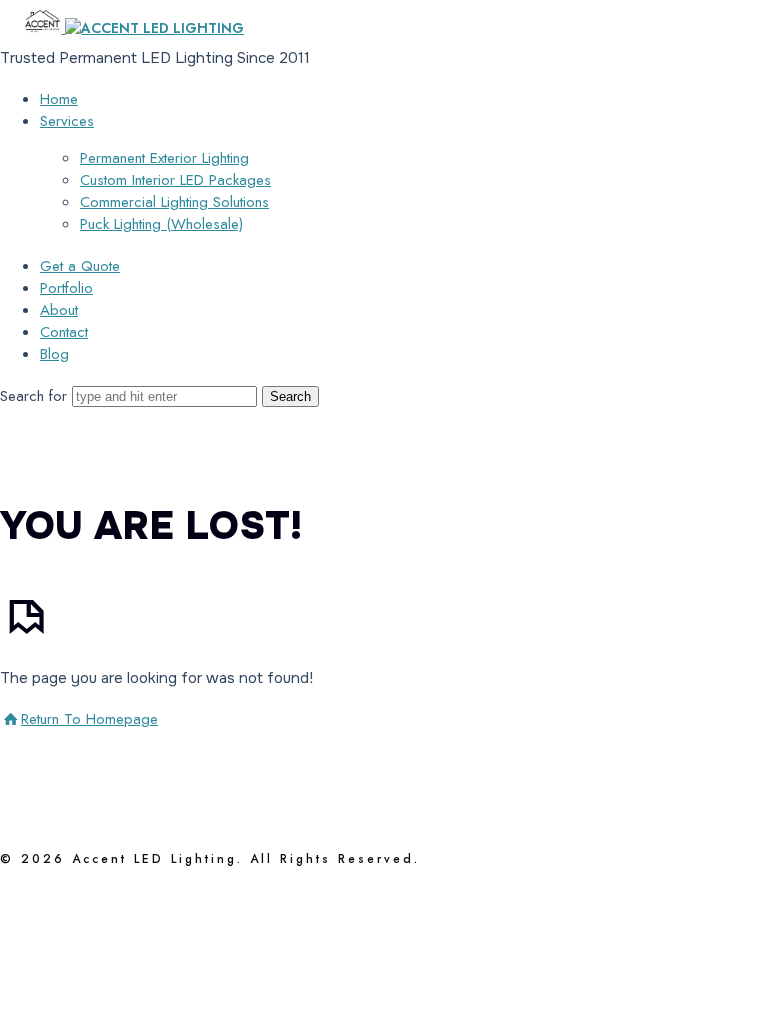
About (59, 310)
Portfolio (66, 288)
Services (67, 121)
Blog (54, 354)
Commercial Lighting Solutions (174, 202)
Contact (64, 332)
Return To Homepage (89, 719)
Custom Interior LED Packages (175, 180)
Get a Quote (80, 266)
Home (59, 99)
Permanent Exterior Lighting (164, 158)
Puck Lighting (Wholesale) (161, 224)
